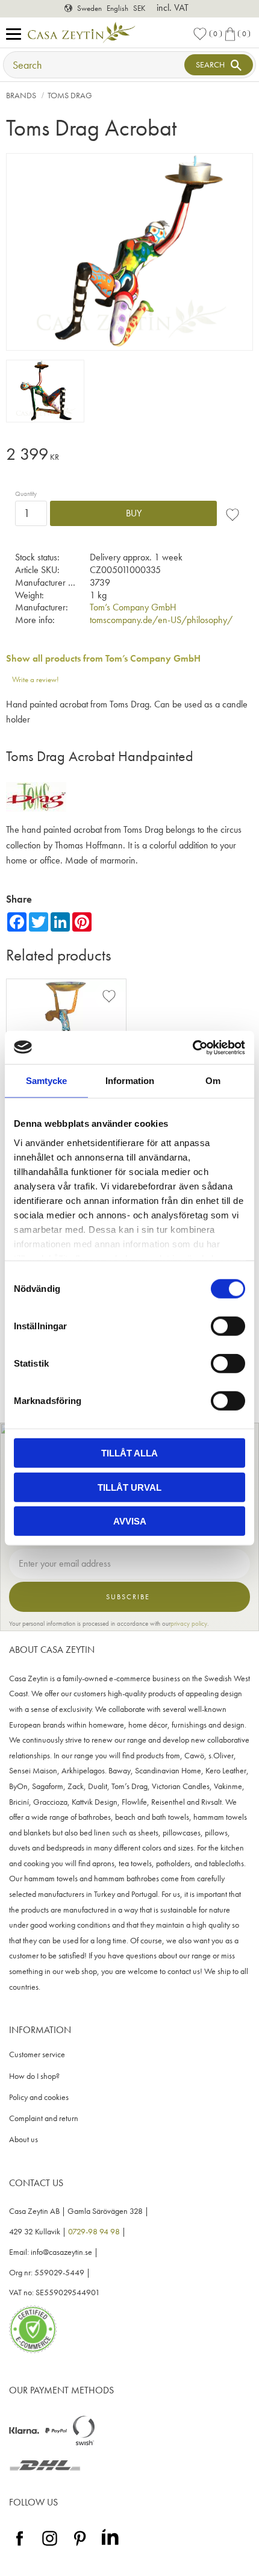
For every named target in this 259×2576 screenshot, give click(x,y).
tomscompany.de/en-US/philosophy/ (161, 620)
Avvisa (130, 1521)
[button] (17, 35)
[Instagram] (50, 2546)
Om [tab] (213, 1081)
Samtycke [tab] (46, 1081)
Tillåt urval (129, 1487)
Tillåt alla (129, 1453)
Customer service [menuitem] (37, 2054)
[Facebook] (20, 2546)
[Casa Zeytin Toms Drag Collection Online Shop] (36, 808)
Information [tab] (130, 1081)
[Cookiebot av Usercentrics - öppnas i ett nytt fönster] (192, 1047)
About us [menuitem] (23, 2139)
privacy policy (189, 1623)
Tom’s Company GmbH (133, 607)
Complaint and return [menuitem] (44, 2118)
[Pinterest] (80, 2546)
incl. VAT (173, 8)
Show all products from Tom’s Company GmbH (103, 658)
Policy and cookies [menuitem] (39, 2097)
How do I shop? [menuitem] (34, 2076)
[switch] (228, 1326)
